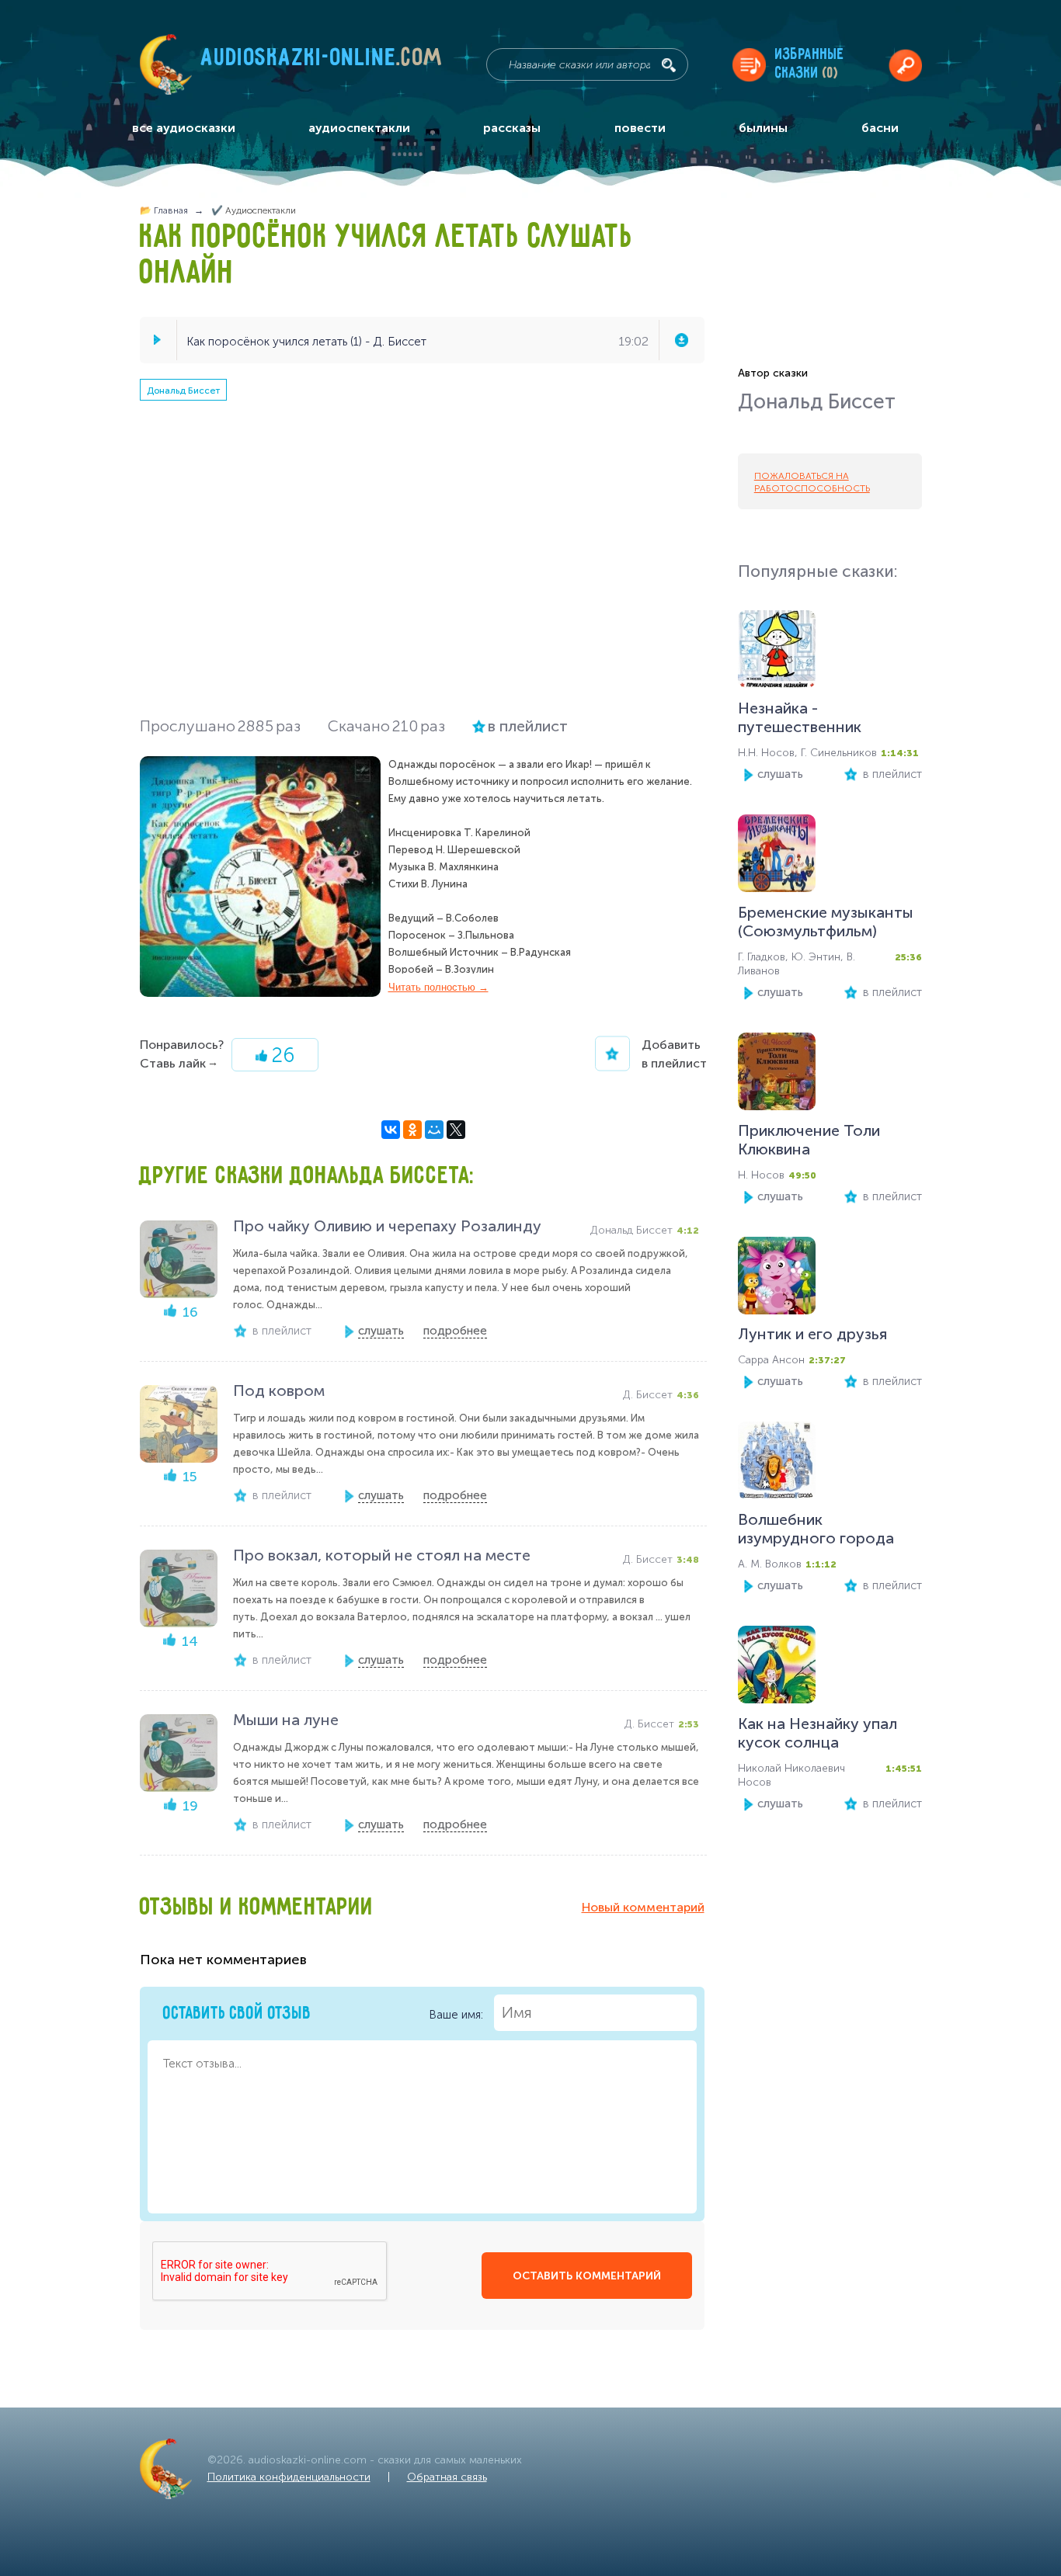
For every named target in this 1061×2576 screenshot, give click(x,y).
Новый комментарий (643, 1907)
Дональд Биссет (183, 391)
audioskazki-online (322, 61)
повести (640, 128)
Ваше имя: (457, 2014)
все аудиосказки (184, 128)
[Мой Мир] (434, 1130)
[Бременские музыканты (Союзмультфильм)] (777, 857)
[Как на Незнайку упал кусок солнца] (777, 1668)
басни (880, 128)
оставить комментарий (587, 2276)
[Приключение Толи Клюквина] (777, 1075)
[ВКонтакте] (391, 1130)
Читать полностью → (438, 987)
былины (763, 128)
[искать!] (669, 65)
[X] (456, 1130)
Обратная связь (447, 2477)
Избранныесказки (810, 64)
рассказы (512, 128)
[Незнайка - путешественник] (777, 653)
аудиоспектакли (359, 128)
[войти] (905, 65)
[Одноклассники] (412, 1130)
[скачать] (681, 340)
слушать (780, 774)
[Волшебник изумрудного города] (777, 1464)
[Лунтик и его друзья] (777, 1279)
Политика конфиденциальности (289, 2477)
